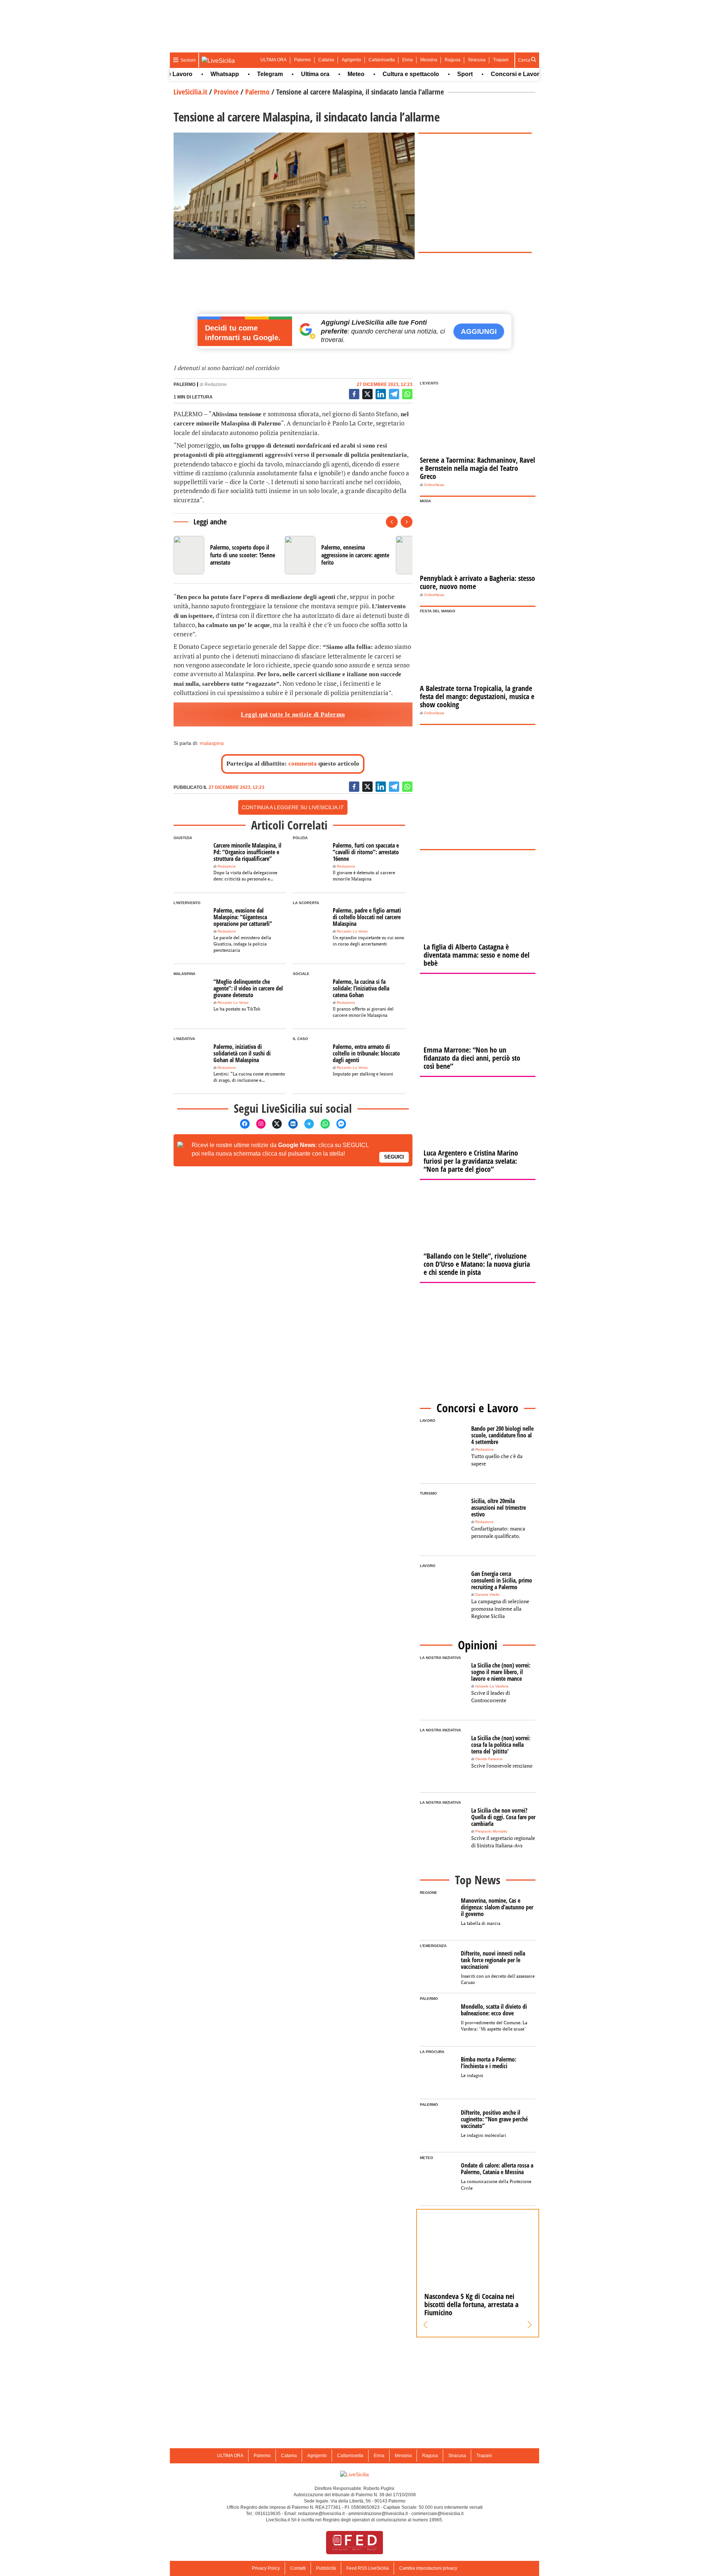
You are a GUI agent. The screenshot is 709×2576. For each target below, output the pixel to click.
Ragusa (453, 60)
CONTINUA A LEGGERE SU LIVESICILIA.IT (293, 807)
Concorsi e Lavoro (485, 74)
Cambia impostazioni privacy (428, 2568)
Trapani (501, 60)
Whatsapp (193, 74)
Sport (433, 74)
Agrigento (351, 60)
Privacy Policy (266, 2568)
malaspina (212, 743)
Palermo (302, 60)
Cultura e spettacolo (379, 74)
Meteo (324, 74)
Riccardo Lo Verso (352, 931)
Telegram (238, 74)
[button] (426, 2325)
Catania (326, 60)
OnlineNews (434, 485)
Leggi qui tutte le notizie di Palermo (293, 714)
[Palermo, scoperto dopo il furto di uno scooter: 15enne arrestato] (226, 555)
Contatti (298, 2568)
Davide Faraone (489, 1759)
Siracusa (477, 60)
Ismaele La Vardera (492, 1686)
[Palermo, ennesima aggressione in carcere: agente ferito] (337, 555)
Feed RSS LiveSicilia (368, 2568)
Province (226, 92)
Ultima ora (283, 74)
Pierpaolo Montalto (491, 1831)
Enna (407, 60)
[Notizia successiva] (407, 522)
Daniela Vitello (487, 1595)
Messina (429, 60)
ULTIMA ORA (273, 60)
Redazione (216, 384)
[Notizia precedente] (392, 522)
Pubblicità (326, 2568)
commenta (303, 764)
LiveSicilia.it (190, 92)
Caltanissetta (382, 60)
